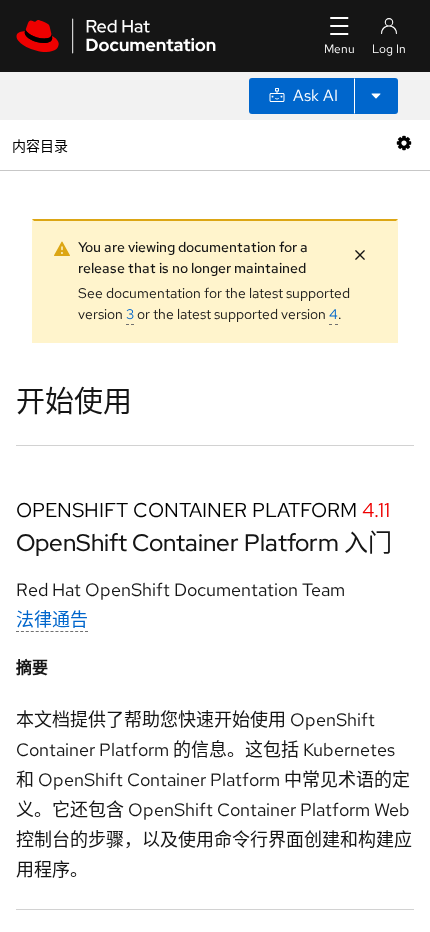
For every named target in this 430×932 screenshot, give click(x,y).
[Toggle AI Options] (376, 96)
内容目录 (39, 144)
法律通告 (52, 619)
